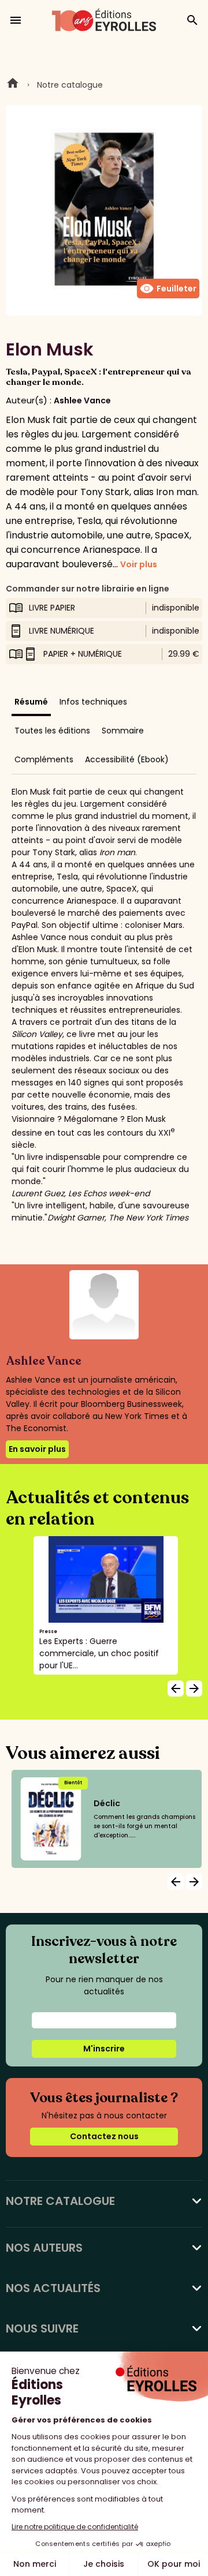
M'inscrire (104, 2049)
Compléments (44, 759)
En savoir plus (37, 1449)
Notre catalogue (70, 85)
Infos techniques (93, 702)
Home (13, 85)
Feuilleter (168, 289)
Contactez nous (104, 2136)
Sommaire (123, 731)
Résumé (31, 702)
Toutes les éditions (52, 731)
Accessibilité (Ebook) (127, 759)
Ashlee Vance (82, 400)
